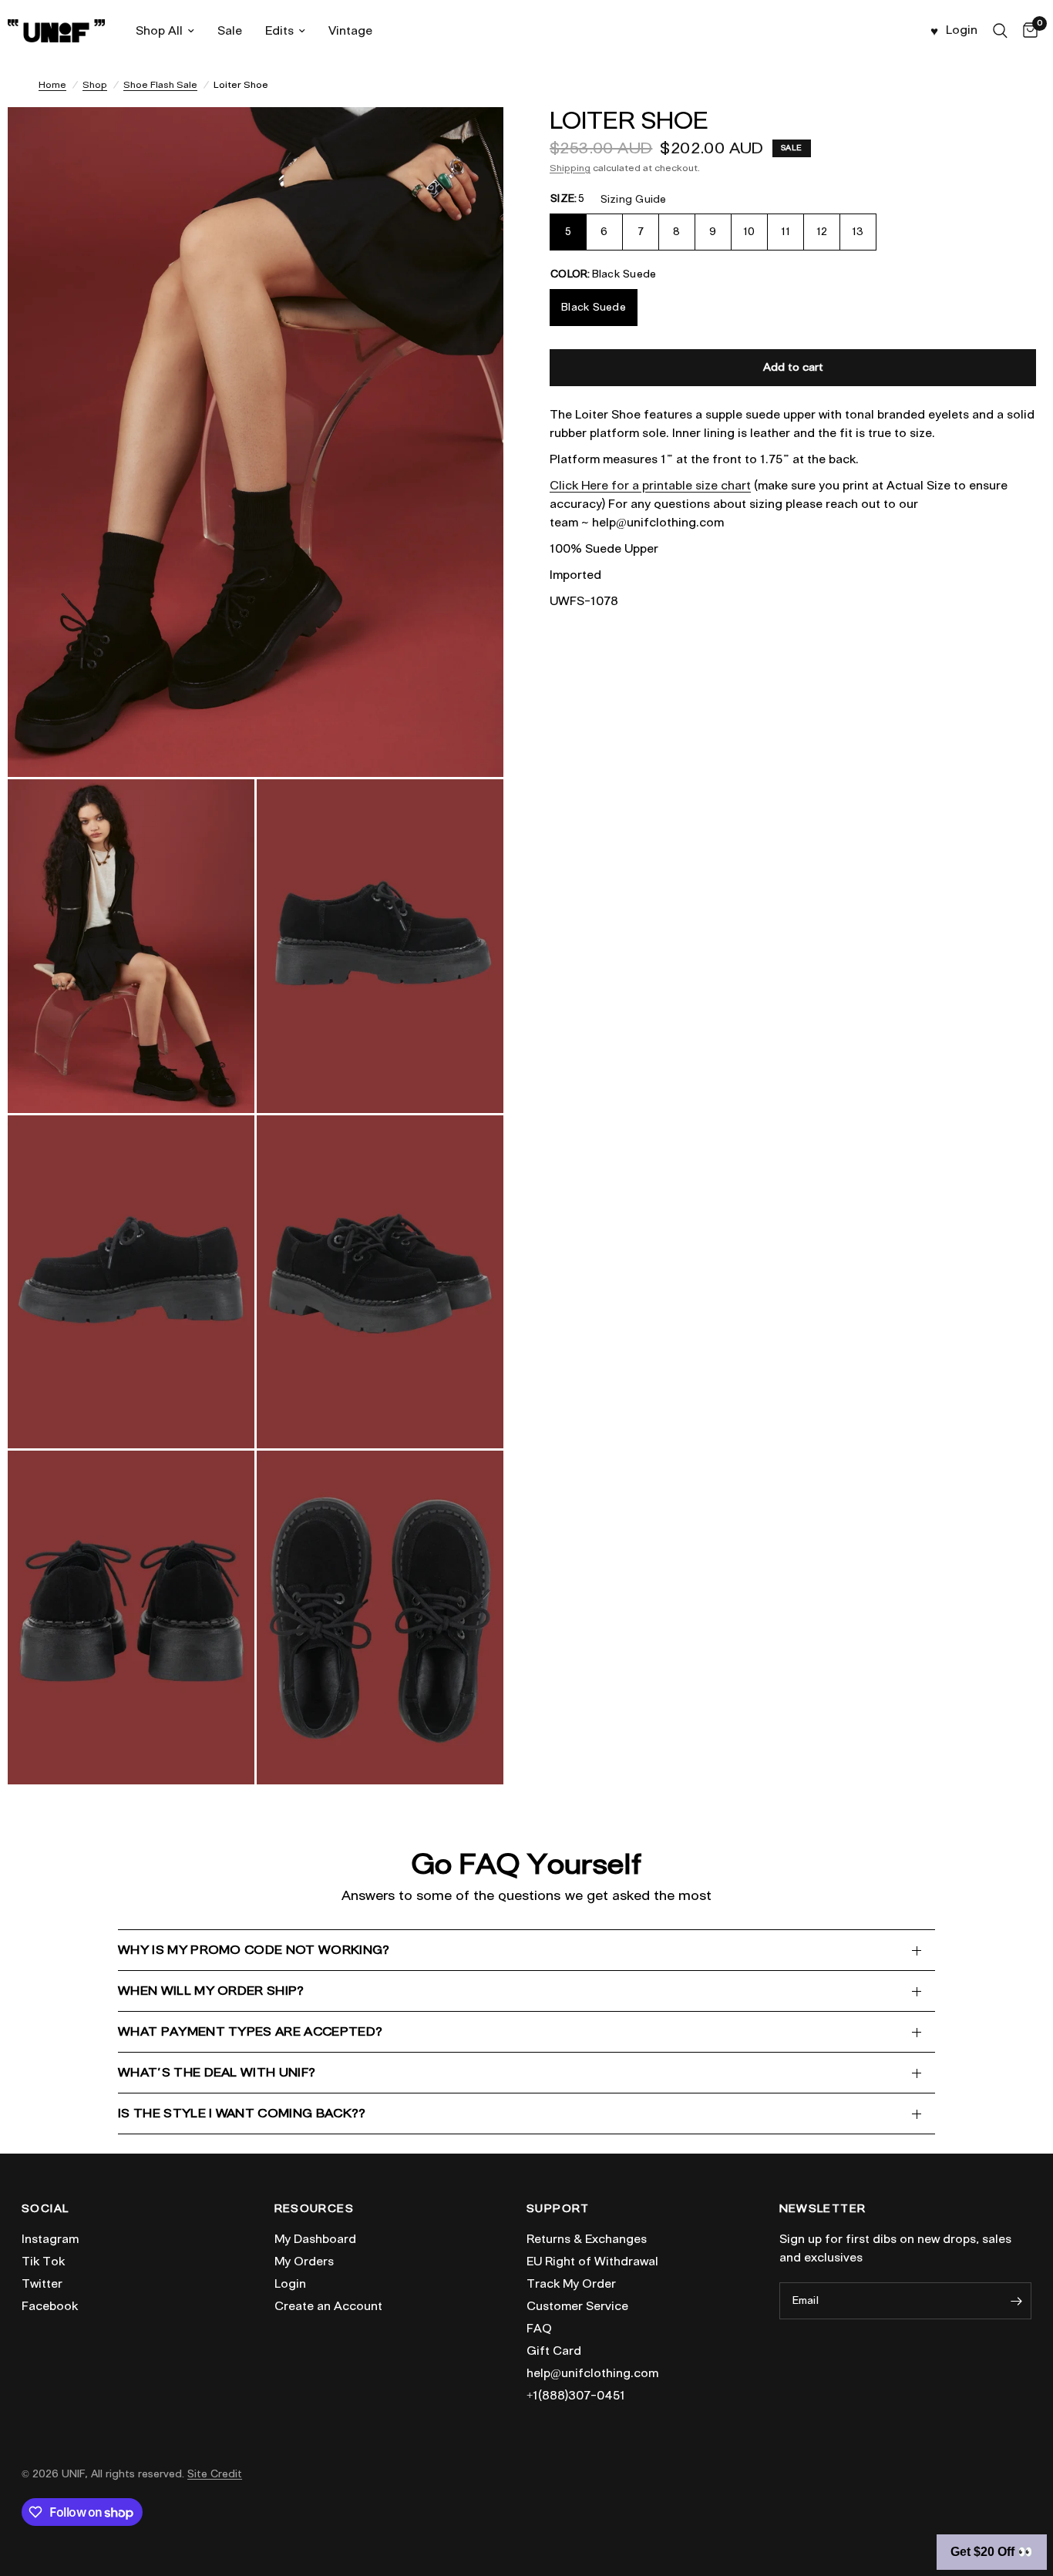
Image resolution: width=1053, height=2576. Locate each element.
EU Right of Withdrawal (592, 2262)
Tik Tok (43, 2262)
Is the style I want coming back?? (242, 2113)
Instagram (50, 2239)
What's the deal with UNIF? (217, 2072)
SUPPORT (558, 2209)
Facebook (50, 2306)
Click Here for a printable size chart (650, 486)
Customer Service (577, 2306)
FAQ (539, 2329)
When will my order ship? (211, 1991)
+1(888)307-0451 (576, 2396)
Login (290, 2284)
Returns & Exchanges (587, 2239)
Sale (230, 31)
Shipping (570, 168)
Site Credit (215, 2474)
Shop (95, 84)
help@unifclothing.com (592, 2373)
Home (52, 84)
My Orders (304, 2262)
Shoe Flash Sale (160, 84)
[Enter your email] (1016, 2301)
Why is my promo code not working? (254, 1950)
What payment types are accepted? (250, 2031)
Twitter (42, 2284)
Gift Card (554, 2351)
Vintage (350, 31)
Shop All (159, 31)
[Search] (1000, 31)
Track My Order (571, 2284)
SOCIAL (45, 2209)
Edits (279, 31)
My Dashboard (315, 2239)
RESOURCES (315, 2209)
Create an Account (328, 2306)
